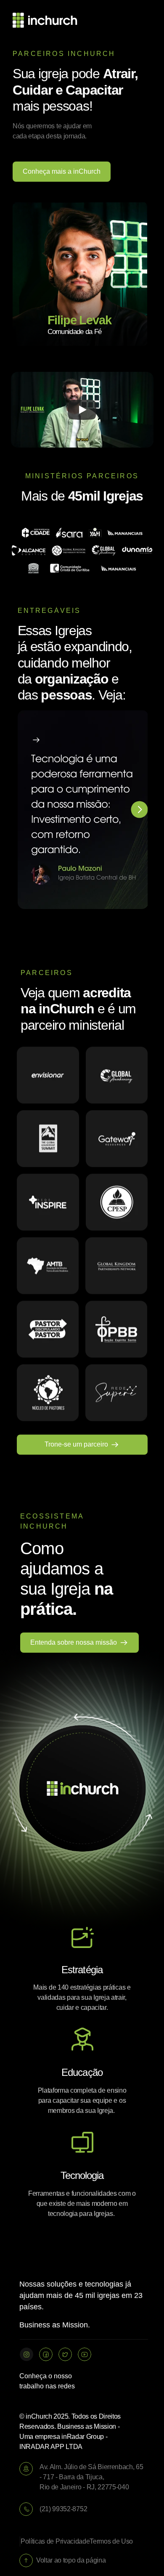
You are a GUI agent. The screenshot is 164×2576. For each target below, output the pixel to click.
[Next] (140, 810)
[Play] (82, 410)
